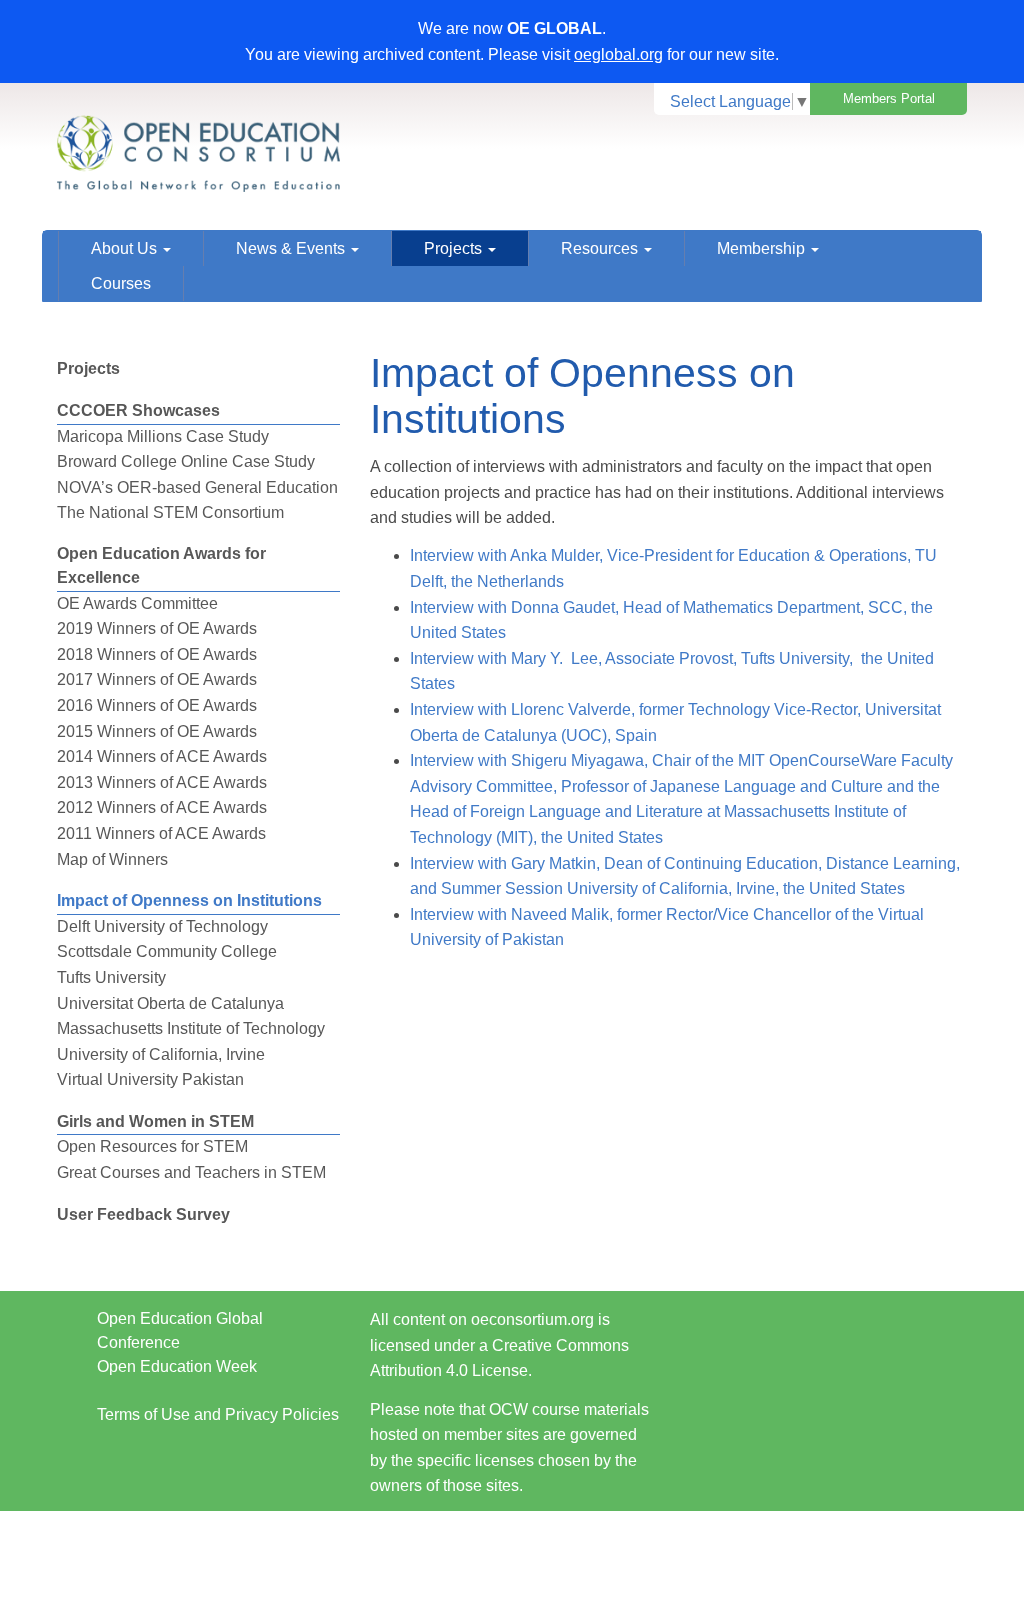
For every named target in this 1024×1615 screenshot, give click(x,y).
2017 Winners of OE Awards (157, 679)
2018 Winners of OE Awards (157, 654)
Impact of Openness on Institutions (189, 900)
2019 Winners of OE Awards (157, 628)
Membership (763, 248)
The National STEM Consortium (170, 512)
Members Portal (889, 98)
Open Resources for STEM (152, 1146)
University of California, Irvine (161, 1054)
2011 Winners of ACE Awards (161, 833)
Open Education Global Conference (180, 1330)
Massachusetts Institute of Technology (191, 1028)
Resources (601, 248)
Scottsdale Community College (167, 951)
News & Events (292, 248)
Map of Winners (112, 859)
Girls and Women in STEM (155, 1121)
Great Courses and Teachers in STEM (191, 1172)
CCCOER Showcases (138, 410)
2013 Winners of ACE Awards (162, 782)
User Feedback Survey (143, 1214)
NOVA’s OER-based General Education (197, 487)
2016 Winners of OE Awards (157, 705)
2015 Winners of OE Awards (157, 731)
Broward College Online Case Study (186, 461)
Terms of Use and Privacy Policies (218, 1414)
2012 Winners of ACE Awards (162, 807)
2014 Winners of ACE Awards (162, 756)
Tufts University (111, 977)
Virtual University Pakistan (150, 1079)
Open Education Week (177, 1366)
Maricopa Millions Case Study (163, 436)
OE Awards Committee (137, 603)
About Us (126, 248)
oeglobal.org (618, 54)
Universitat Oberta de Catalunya (170, 1003)
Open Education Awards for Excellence (161, 565)
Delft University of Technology (162, 926)
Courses (121, 283)
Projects (455, 248)
